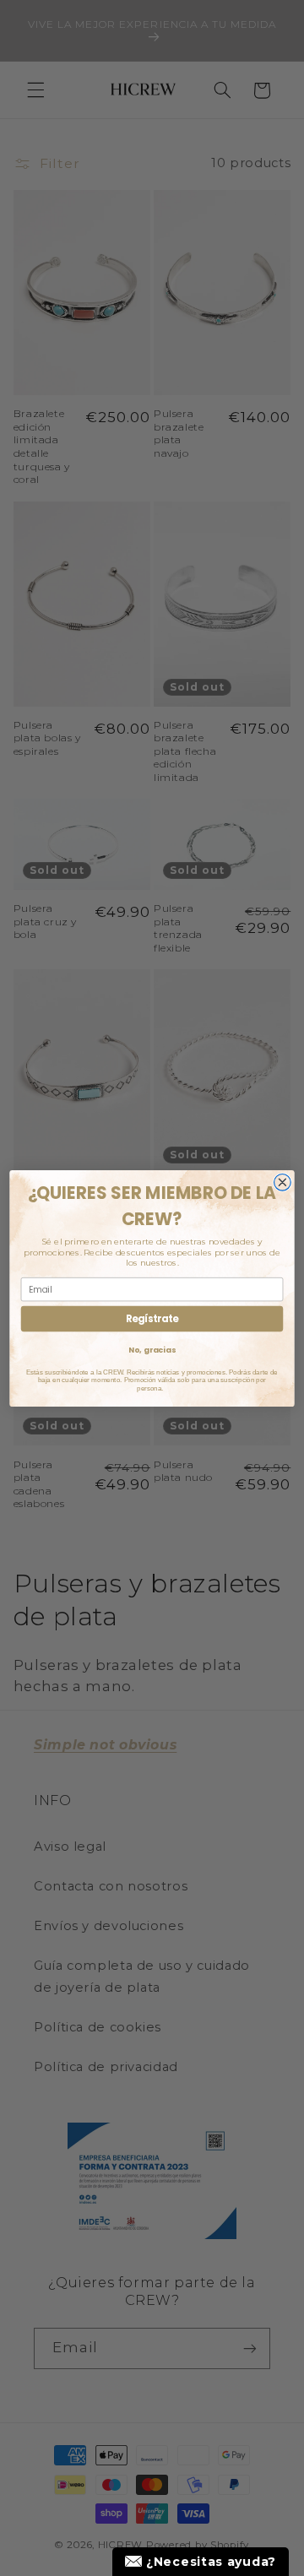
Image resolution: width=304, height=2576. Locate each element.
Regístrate (152, 1319)
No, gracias (152, 1350)
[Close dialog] (283, 1182)
